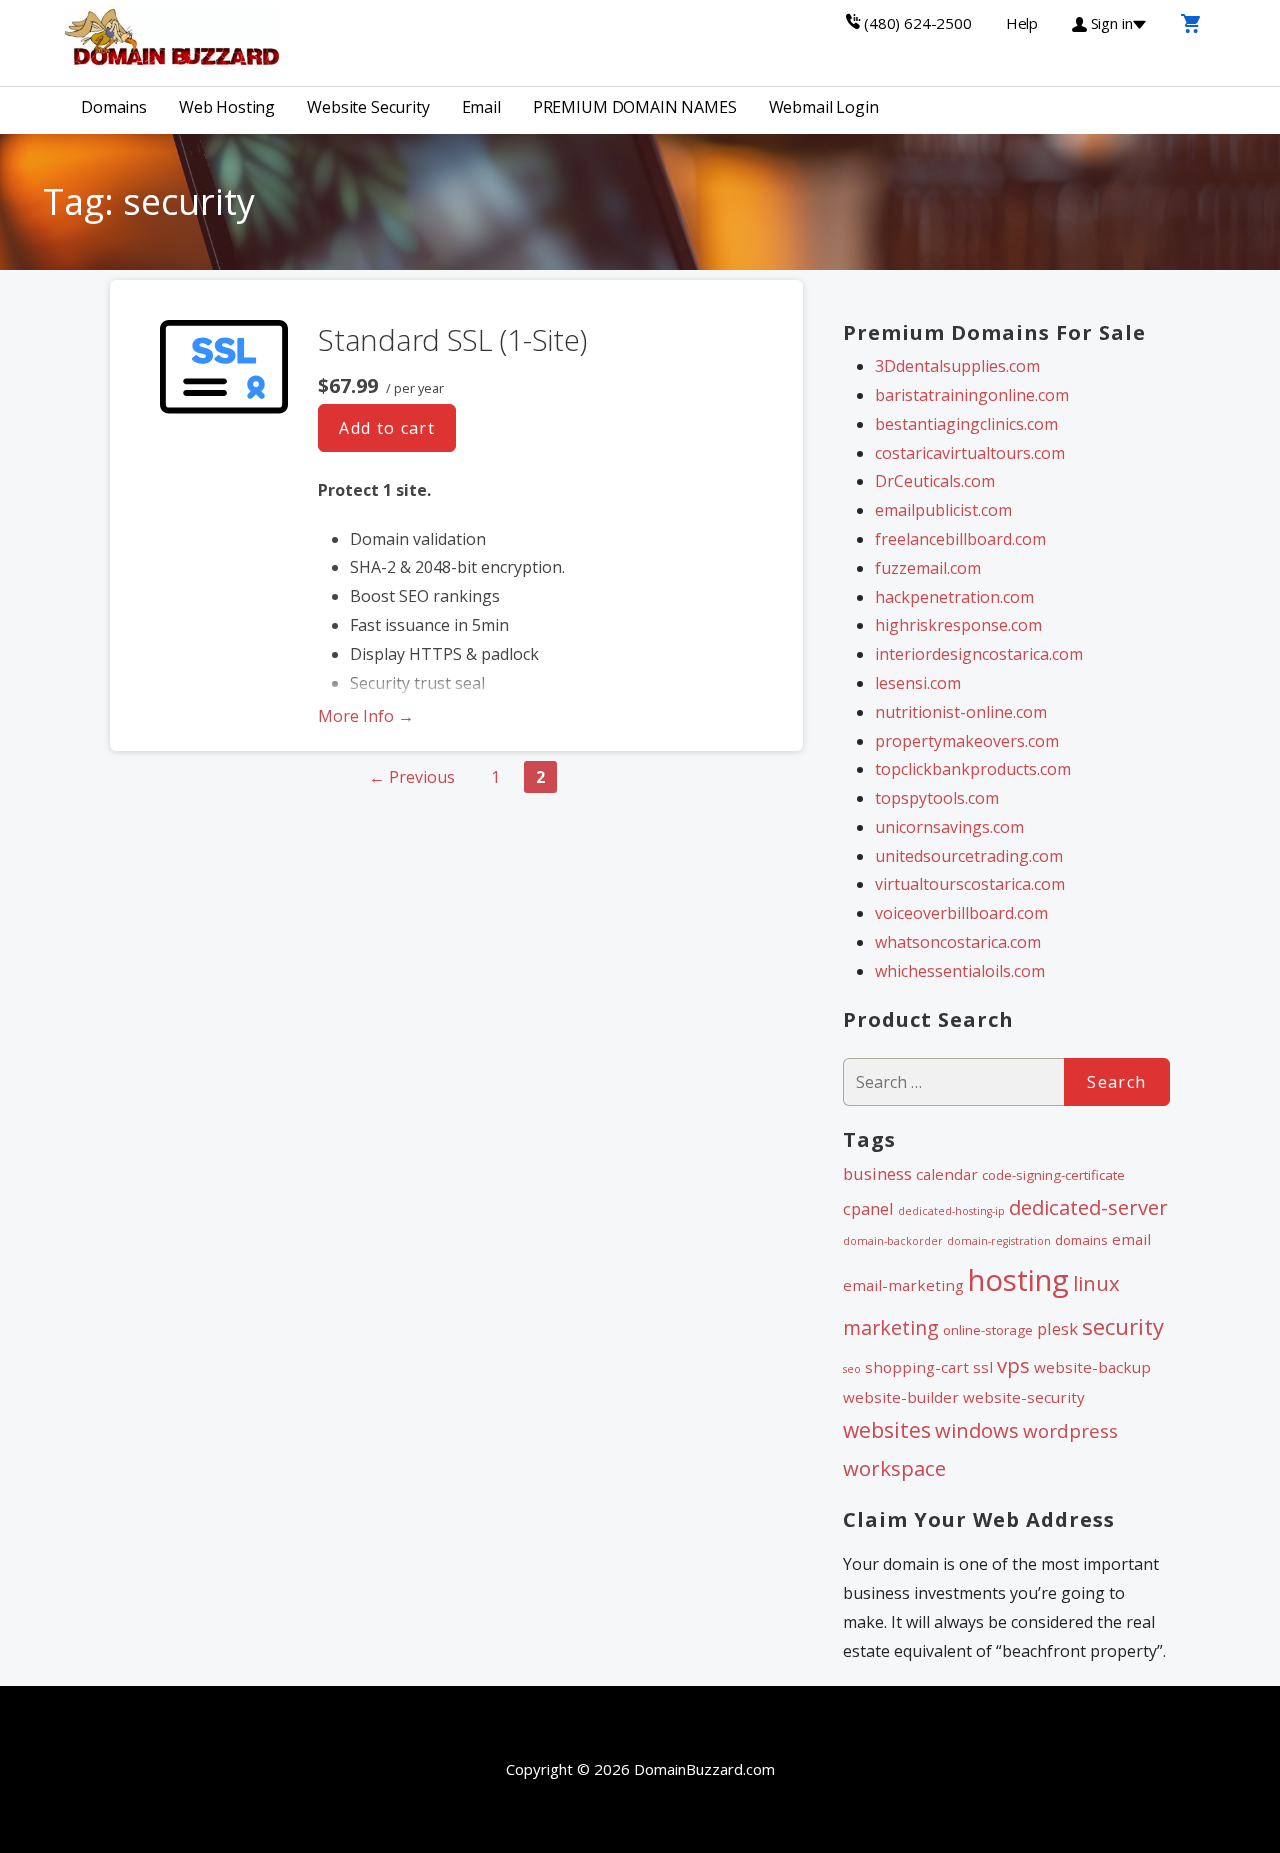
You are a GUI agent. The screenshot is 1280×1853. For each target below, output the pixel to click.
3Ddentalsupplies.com (957, 366)
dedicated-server (1088, 1207)
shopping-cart (917, 1367)
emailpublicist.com (943, 510)
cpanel (868, 1208)
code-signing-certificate (1053, 1175)
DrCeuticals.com (935, 481)
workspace (894, 1468)
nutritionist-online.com (961, 712)
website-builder (901, 1397)
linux (1096, 1283)
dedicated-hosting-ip (951, 1211)
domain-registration (999, 1241)
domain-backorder (893, 1241)
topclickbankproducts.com (973, 769)
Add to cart (387, 428)
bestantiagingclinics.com (966, 424)
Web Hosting (227, 107)
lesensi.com (918, 683)
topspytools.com (937, 798)
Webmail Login (824, 107)
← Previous (412, 777)
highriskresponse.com (958, 625)
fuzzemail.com (928, 568)
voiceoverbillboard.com (961, 913)
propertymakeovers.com (967, 741)
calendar (947, 1174)
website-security (1024, 1397)
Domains (114, 107)
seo (852, 1369)
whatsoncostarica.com (958, 942)
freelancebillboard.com (960, 539)
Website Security (368, 107)
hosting (1018, 1280)
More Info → (366, 716)
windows (977, 1430)
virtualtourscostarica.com (970, 884)
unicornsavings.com (949, 827)
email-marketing (903, 1285)
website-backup (1092, 1367)
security (1123, 1326)
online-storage (988, 1330)
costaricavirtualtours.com (970, 453)
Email (481, 107)
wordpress (1070, 1431)
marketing (891, 1327)
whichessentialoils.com (960, 971)
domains (1081, 1240)
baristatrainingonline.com (972, 395)
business (877, 1173)
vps (1013, 1365)
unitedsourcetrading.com (969, 856)
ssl (983, 1367)
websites (887, 1430)
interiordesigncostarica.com (979, 654)
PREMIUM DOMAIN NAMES (635, 107)
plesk (1057, 1328)
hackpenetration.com (954, 597)
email (1131, 1239)
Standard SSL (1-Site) (452, 339)
